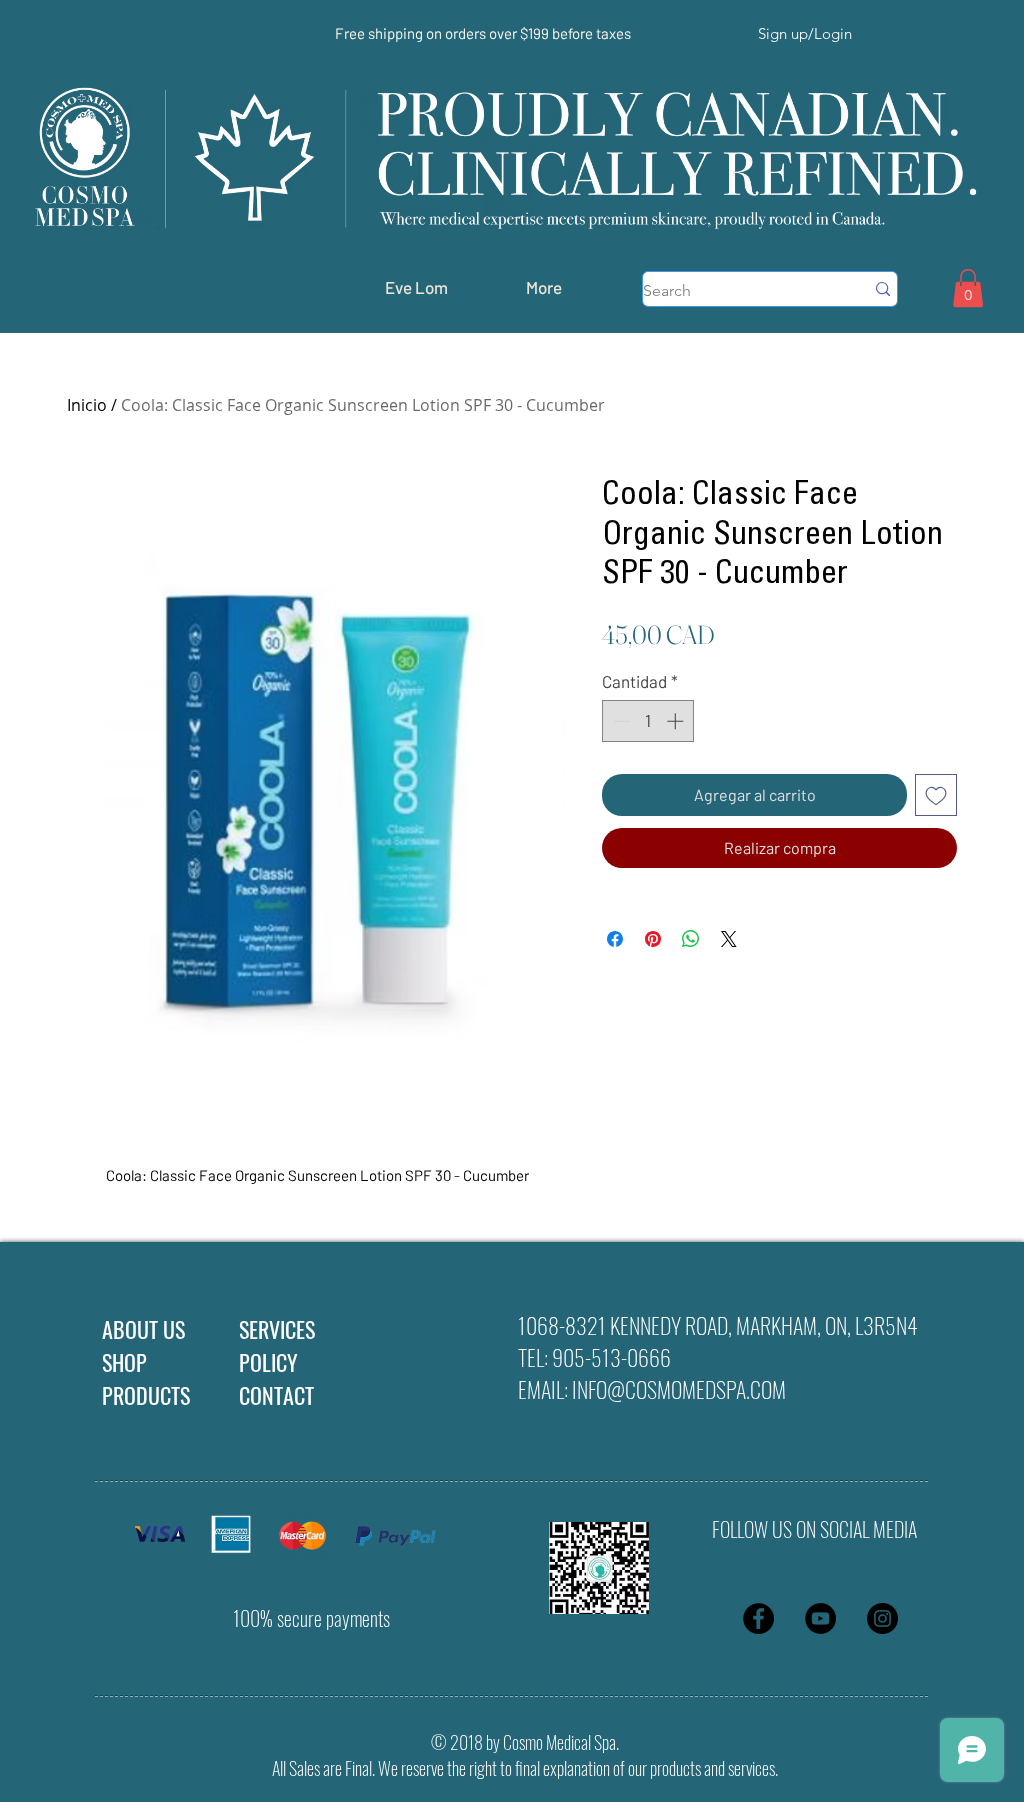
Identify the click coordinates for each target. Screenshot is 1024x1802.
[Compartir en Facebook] (615, 939)
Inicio (87, 405)
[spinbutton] (648, 721)
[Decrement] (620, 721)
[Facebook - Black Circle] (758, 1618)
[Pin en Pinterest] (653, 939)
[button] (968, 288)
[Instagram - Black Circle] (882, 1618)
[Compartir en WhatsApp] (691, 939)
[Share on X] (729, 939)
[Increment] (677, 721)
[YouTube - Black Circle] (820, 1618)
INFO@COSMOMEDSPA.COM (679, 1389)
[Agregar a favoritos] (936, 795)
